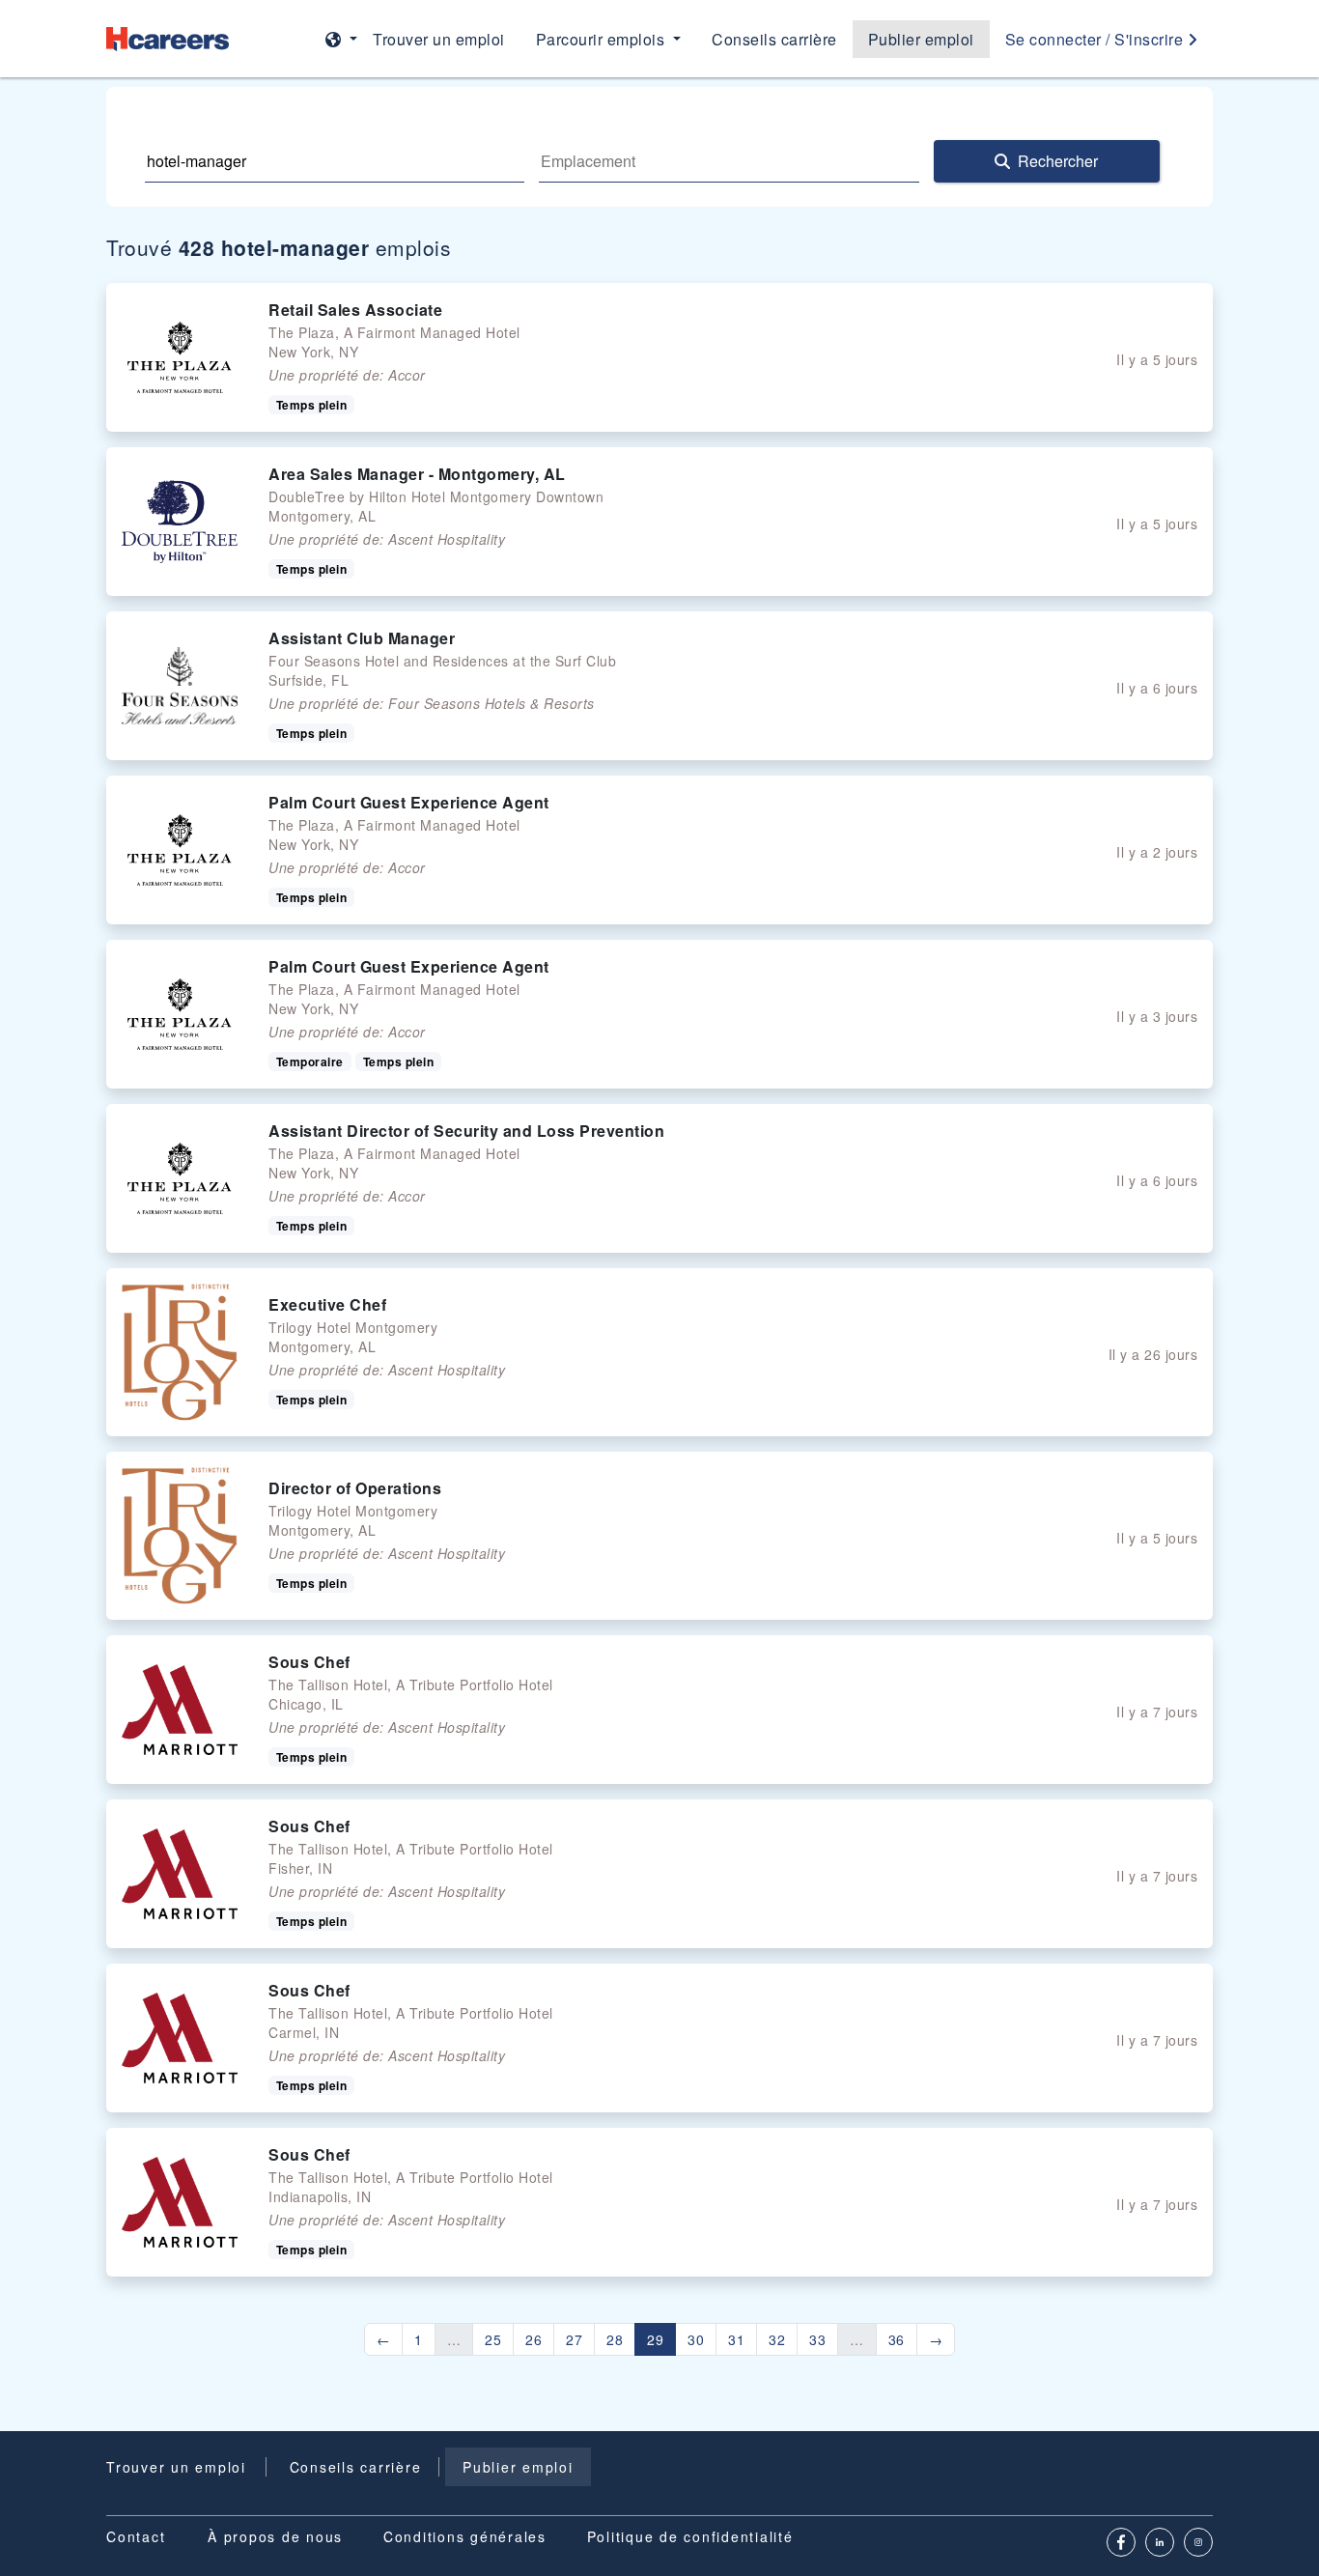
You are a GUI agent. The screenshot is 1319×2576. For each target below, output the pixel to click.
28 (615, 2339)
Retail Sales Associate (355, 310)
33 (817, 2339)
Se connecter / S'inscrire (1096, 39)
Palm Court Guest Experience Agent (409, 802)
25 (493, 2339)
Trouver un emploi (439, 39)
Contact (136, 2536)
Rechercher (1058, 161)
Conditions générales (465, 2536)
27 (574, 2339)
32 (777, 2339)
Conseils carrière (774, 39)
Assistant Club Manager (362, 638)
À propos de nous (275, 2536)
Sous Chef (309, 1662)
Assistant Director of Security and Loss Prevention (466, 1131)
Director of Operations (355, 1488)
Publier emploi (921, 39)
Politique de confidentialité (690, 2536)
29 (655, 2339)
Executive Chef (327, 1304)
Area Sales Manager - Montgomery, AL (417, 474)
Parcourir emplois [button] (603, 39)
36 (897, 2339)
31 (736, 2339)
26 (533, 2339)
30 (696, 2339)
